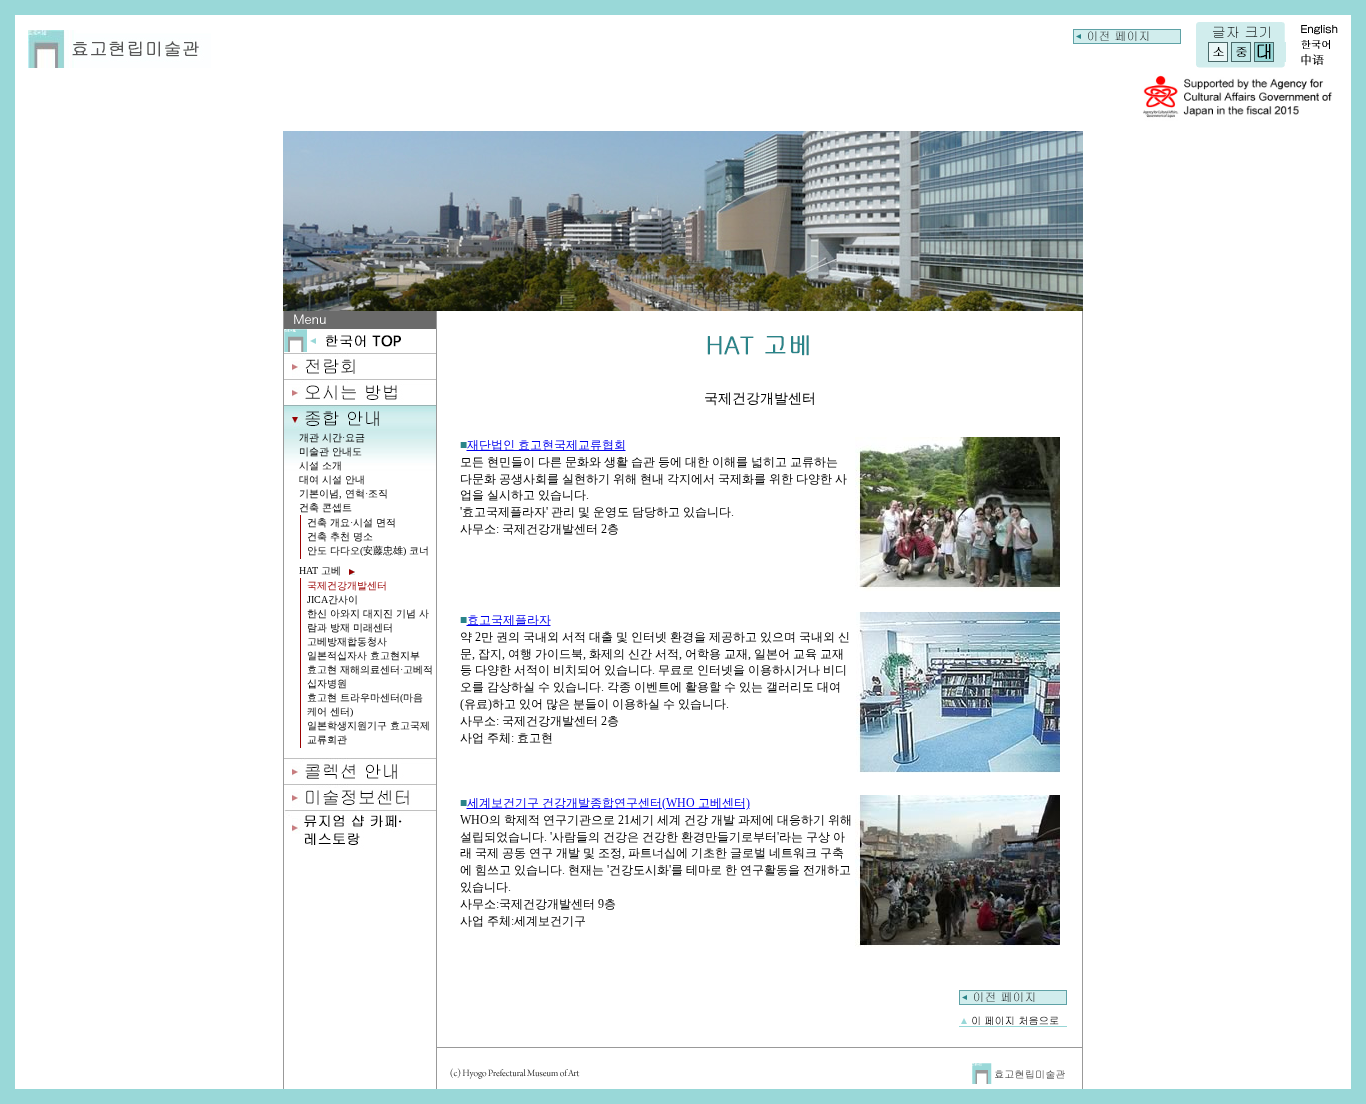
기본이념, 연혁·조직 (343, 493)
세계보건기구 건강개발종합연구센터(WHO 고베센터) (608, 803)
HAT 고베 (321, 570)
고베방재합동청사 (347, 641)
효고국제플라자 (509, 620)
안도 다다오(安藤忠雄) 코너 (368, 550)
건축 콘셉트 (325, 507)
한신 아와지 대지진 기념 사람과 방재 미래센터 (368, 620)
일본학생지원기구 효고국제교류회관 (368, 732)
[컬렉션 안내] (360, 778)
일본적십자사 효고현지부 (363, 655)
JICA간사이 (332, 599)
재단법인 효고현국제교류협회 (546, 445)
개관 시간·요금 (332, 437)
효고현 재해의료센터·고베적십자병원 (370, 676)
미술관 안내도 (330, 451)
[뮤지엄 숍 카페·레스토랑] (360, 843)
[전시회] (360, 373)
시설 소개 (320, 465)
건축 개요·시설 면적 (351, 522)
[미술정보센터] (360, 804)
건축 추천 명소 (340, 536)
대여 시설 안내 (332, 479)
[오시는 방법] (360, 399)
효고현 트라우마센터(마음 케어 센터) (365, 704)
